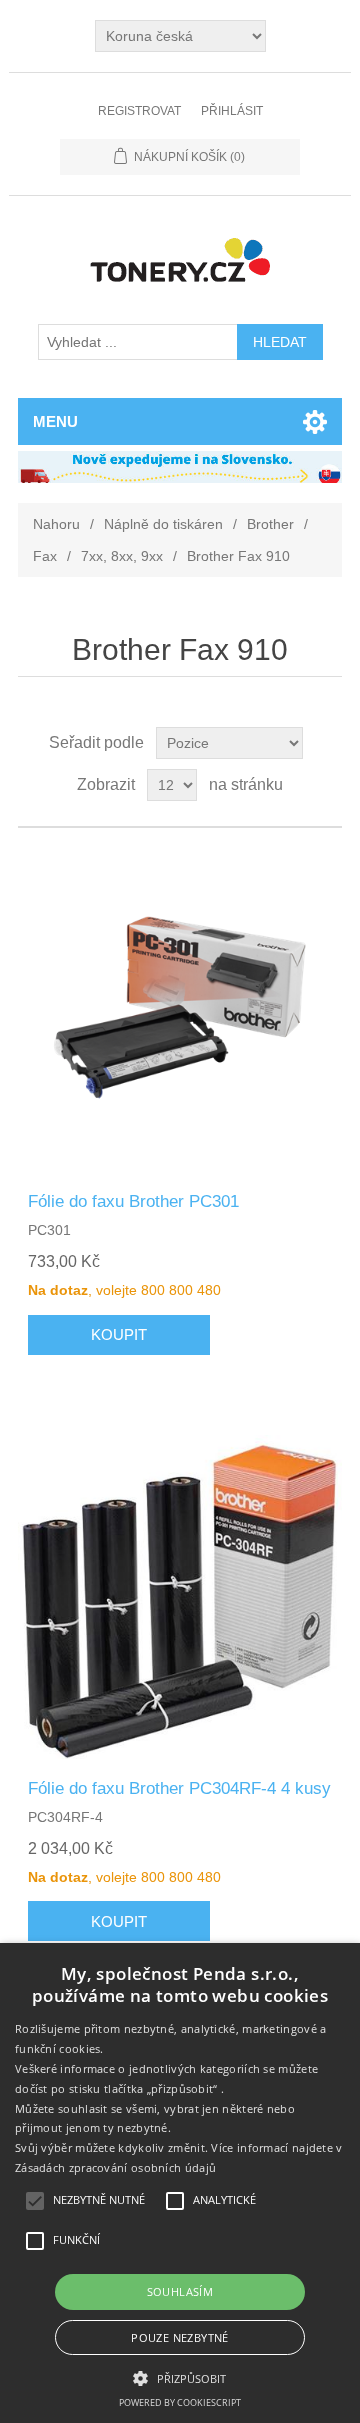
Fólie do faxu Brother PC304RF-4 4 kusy (179, 1788)
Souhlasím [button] (180, 2291)
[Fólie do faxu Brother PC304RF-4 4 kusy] (180, 1597)
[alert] (180, 2183)
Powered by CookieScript (180, 2402)
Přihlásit (232, 111)
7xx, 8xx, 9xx (122, 556)
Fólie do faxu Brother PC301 (133, 1201)
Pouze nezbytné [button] (180, 2337)
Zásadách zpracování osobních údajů (115, 2167)
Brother (270, 524)
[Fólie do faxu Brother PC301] (180, 1010)
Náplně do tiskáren (163, 524)
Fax (45, 556)
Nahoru (56, 524)
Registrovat (139, 111)
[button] (179, 2377)
